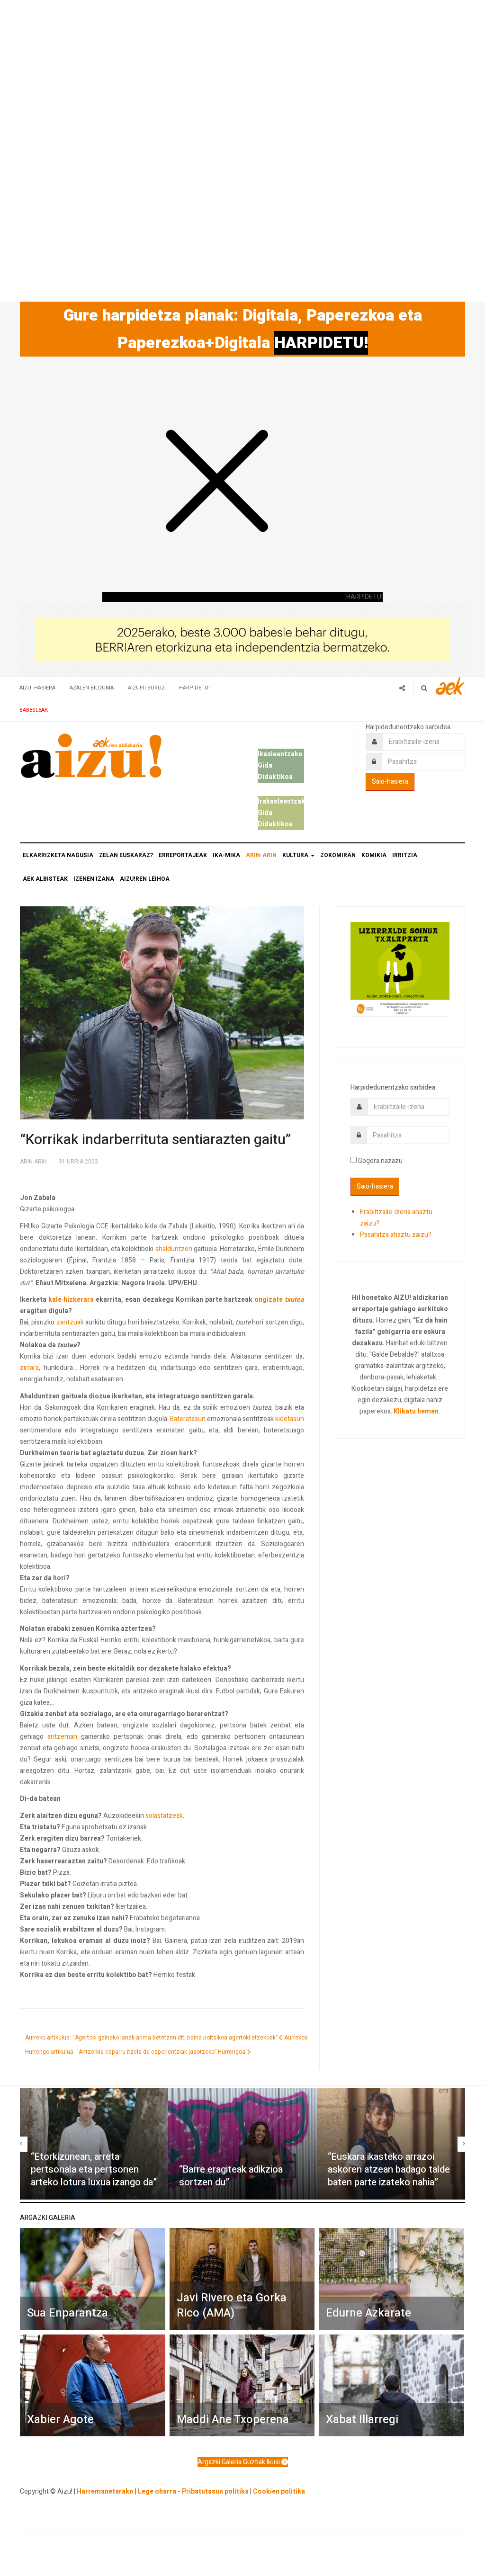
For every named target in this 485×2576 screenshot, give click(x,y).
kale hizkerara (71, 1300)
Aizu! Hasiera (37, 688)
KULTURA (296, 855)
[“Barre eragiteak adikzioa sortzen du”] (242, 2144)
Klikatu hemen (416, 1411)
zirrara (29, 1368)
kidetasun (290, 1419)
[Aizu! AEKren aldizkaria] (91, 756)
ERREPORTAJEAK (183, 855)
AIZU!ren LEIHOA (145, 879)
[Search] (424, 688)
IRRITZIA (405, 855)
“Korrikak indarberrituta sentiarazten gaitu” (155, 1140)
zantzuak (70, 1322)
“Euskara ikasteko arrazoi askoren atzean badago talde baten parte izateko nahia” (389, 2169)
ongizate (269, 1300)
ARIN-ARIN (261, 855)
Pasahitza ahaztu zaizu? (396, 1235)
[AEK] (450, 686)
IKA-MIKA (226, 855)
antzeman (62, 1737)
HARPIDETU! (321, 343)
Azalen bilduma (92, 688)
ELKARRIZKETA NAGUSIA (58, 855)
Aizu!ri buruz (146, 688)
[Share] (402, 688)
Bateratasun (188, 1419)
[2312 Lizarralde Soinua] (400, 969)
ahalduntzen (174, 1249)
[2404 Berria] (242, 639)
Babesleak (34, 710)
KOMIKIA (374, 855)
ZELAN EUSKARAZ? (126, 855)
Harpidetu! (194, 688)
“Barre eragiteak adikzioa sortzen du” (231, 2176)
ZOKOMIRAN (338, 855)
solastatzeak (164, 1816)
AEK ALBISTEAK (45, 879)
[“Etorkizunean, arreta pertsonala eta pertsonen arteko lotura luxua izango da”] (94, 2144)
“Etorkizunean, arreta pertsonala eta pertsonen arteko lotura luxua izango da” (94, 2169)
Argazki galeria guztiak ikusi (239, 2462)
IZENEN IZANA (94, 879)
